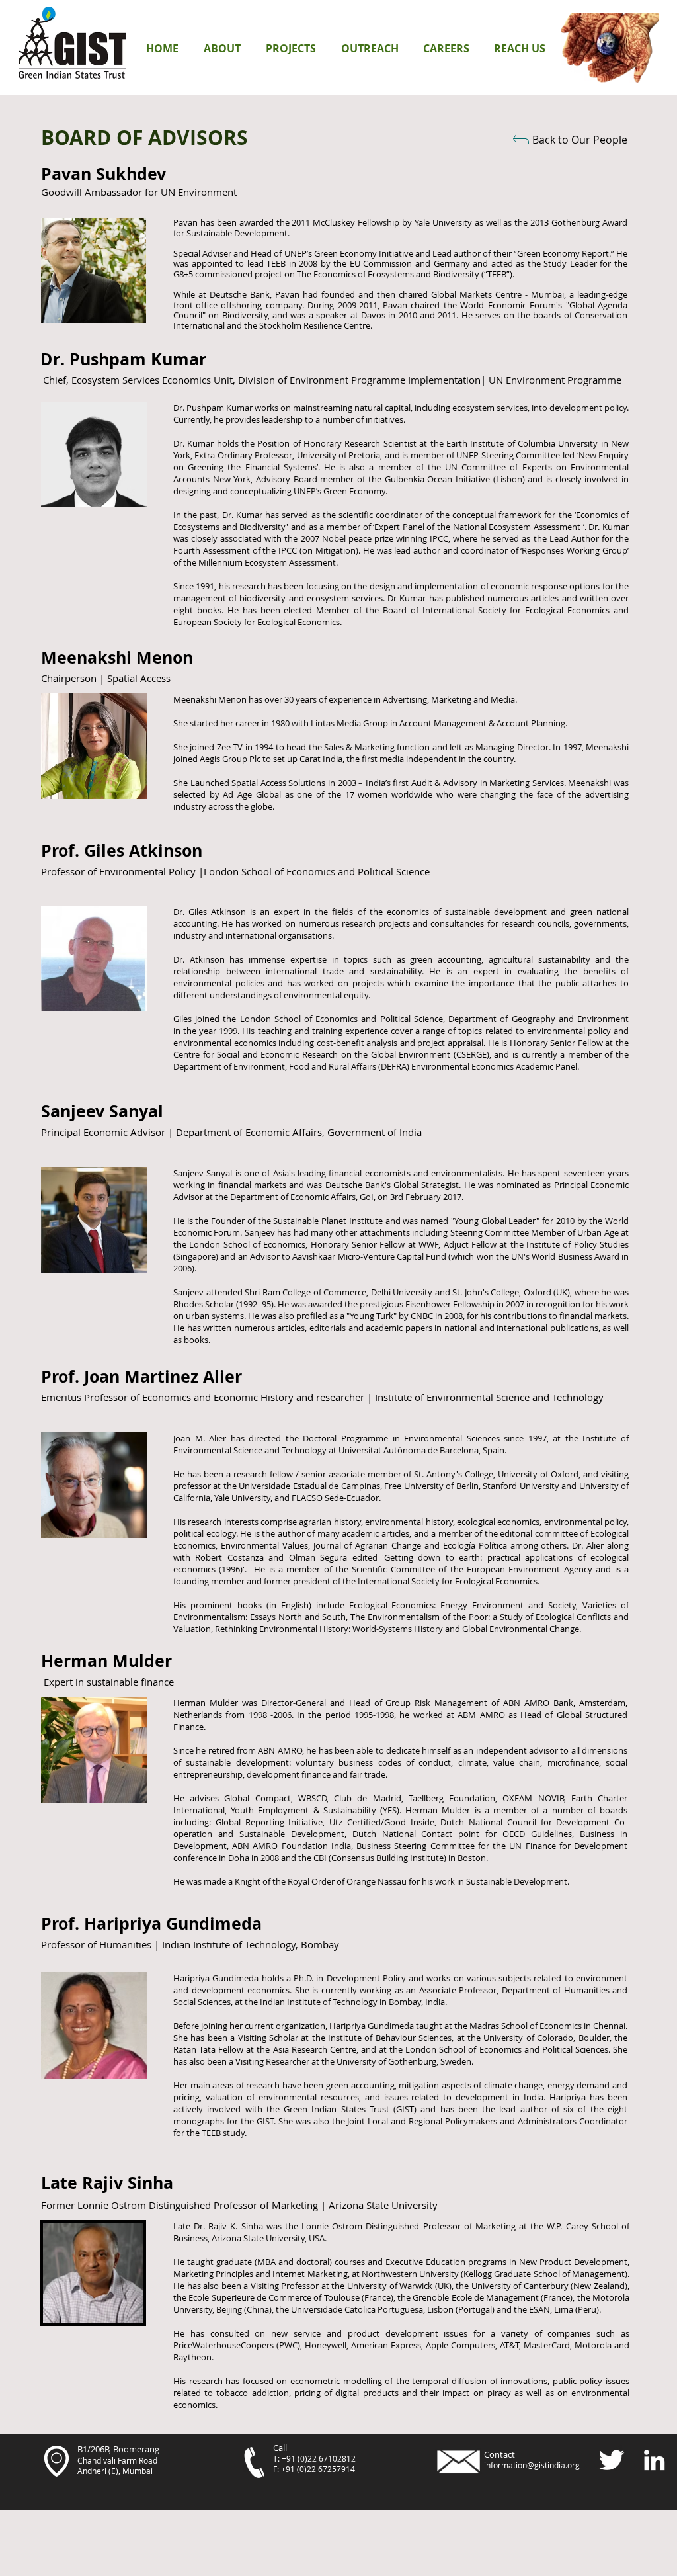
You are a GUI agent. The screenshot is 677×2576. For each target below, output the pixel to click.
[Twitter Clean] (611, 2460)
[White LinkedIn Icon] (654, 2460)
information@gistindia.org (532, 2465)
